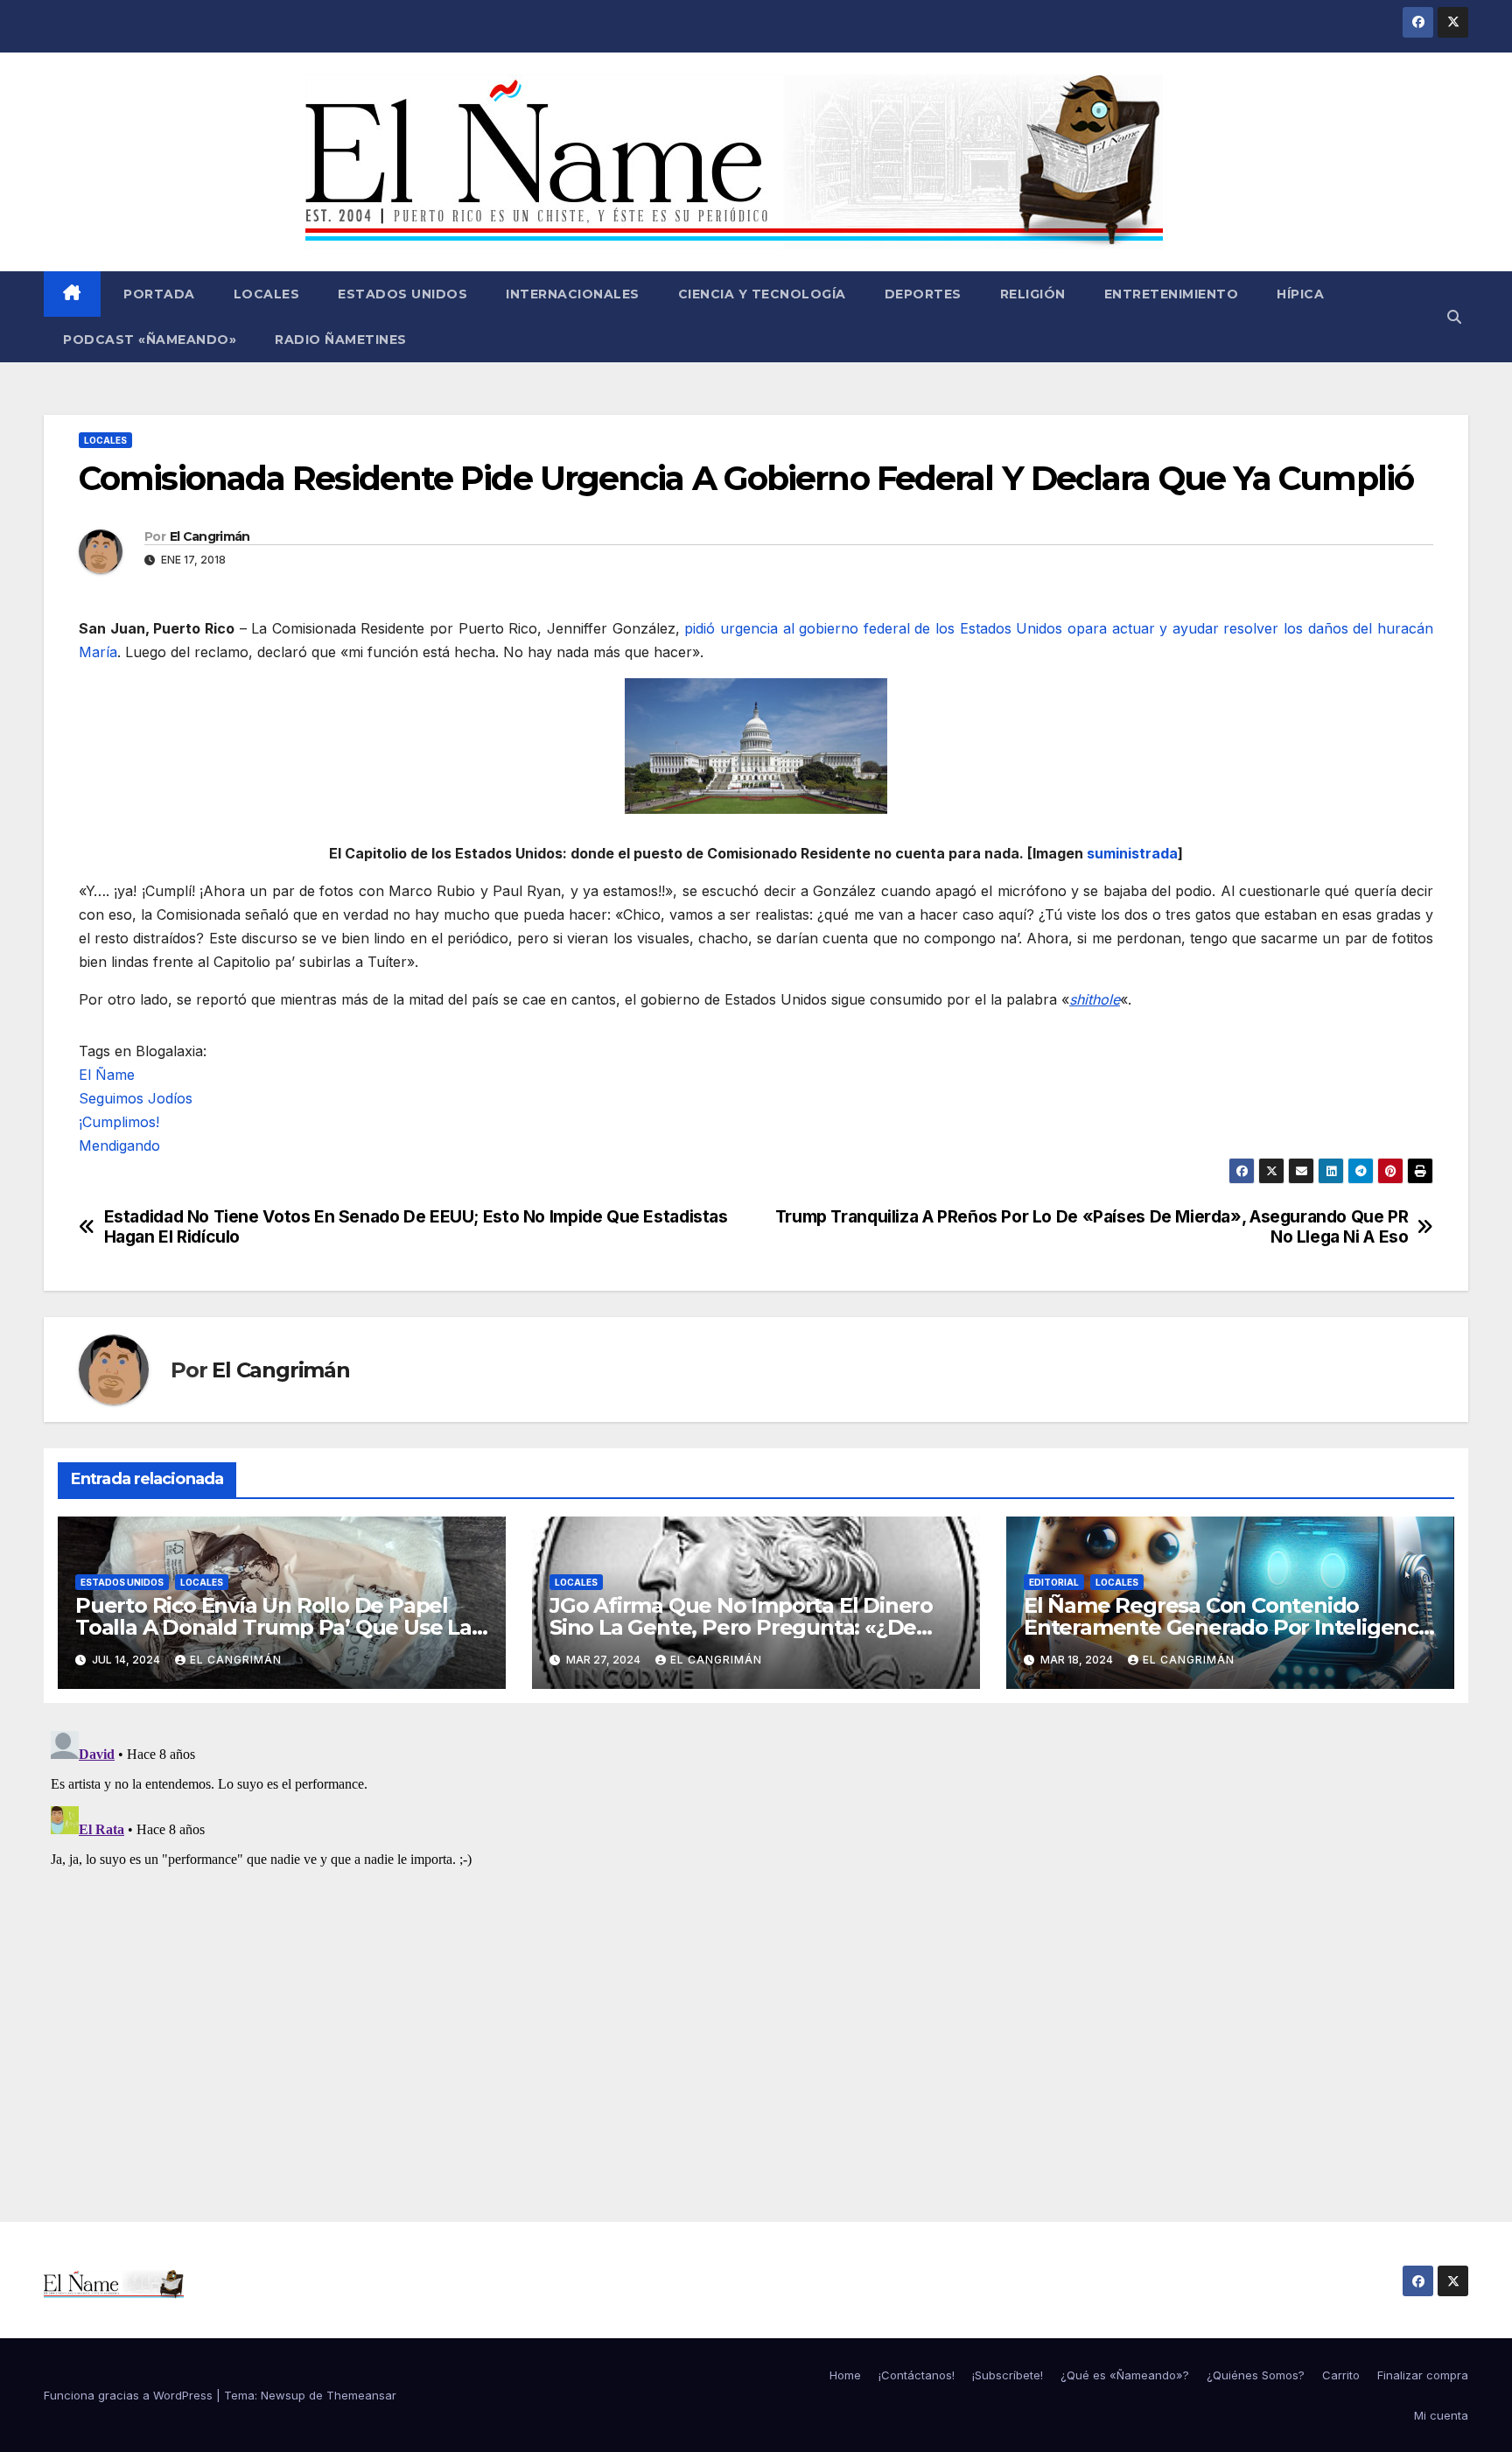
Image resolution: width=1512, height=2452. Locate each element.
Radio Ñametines (341, 340)
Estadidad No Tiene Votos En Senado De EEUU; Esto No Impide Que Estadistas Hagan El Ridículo (416, 1227)
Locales (267, 294)
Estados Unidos (402, 294)
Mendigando (119, 1145)
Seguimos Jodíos (136, 1098)
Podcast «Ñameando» (150, 340)
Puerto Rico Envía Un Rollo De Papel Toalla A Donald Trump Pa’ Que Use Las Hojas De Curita (279, 1627)
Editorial (1054, 1582)
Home (845, 2375)
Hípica (1300, 294)
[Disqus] (756, 1943)
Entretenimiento (1172, 294)
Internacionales (573, 294)
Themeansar (361, 2395)
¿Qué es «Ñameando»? (1125, 2375)
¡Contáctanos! (917, 2375)
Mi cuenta (1441, 2415)
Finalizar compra (1423, 2375)
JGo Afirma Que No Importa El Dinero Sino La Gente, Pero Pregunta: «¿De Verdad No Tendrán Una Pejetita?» (741, 1627)
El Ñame (107, 1075)
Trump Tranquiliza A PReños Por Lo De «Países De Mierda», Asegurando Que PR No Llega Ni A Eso (1092, 1227)
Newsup (283, 2395)
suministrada (1132, 853)
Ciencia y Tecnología (762, 294)
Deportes (923, 294)
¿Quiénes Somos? (1256, 2375)
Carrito (1341, 2375)
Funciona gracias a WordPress (130, 2395)
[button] (1454, 317)
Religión (1033, 294)
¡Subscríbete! (1008, 2375)
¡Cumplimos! (119, 1122)
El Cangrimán (210, 536)
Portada (157, 294)
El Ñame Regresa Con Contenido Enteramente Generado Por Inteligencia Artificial (1230, 1627)
